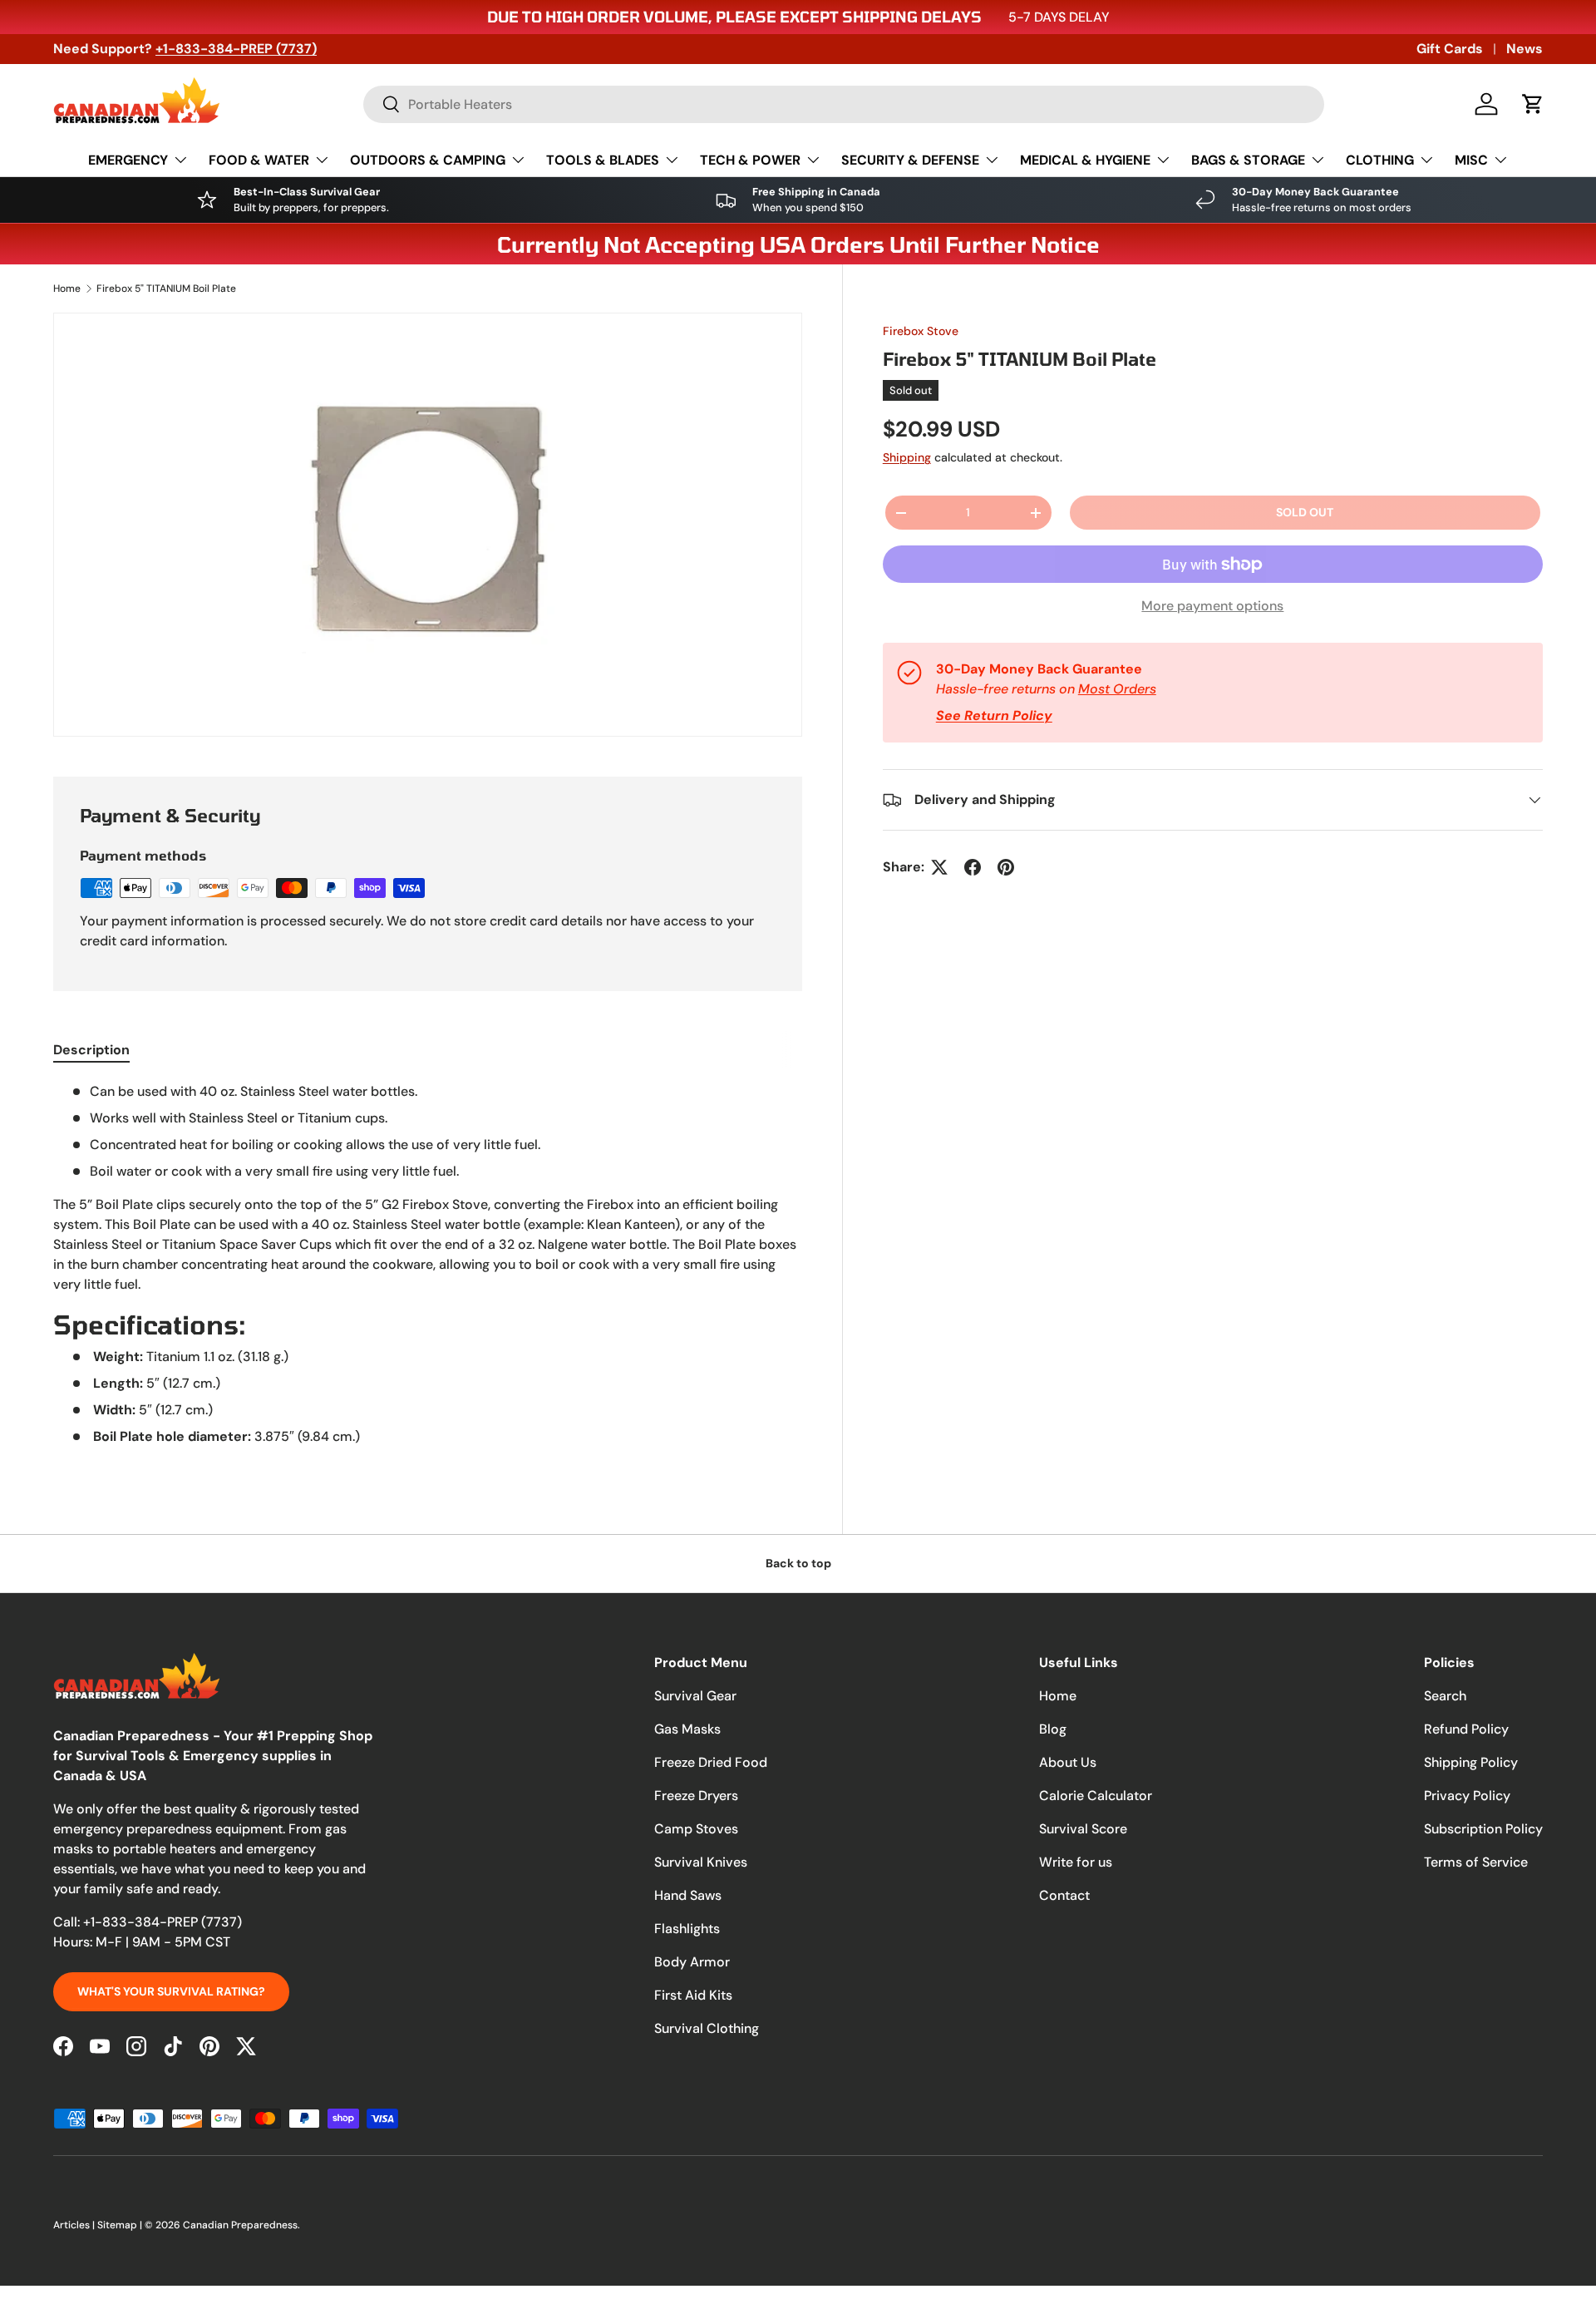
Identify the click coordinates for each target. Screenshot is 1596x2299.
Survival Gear (695, 1696)
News (1525, 49)
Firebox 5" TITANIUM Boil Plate (166, 289)
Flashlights (687, 1929)
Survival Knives (701, 1862)
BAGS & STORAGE (1248, 160)
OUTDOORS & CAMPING (428, 160)
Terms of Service (1476, 1862)
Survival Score (1083, 1829)
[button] (1533, 104)
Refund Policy (1466, 1729)
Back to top (798, 1563)
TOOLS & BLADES (603, 160)
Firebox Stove (921, 331)
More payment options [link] (1212, 606)
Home (67, 289)
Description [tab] (91, 1050)
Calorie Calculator (1096, 1796)
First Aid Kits (693, 1995)
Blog (1053, 1729)
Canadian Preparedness (240, 2225)
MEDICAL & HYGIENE (1085, 160)
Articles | (75, 2225)
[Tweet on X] (939, 867)
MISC (1471, 160)
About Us (1068, 1762)
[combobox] (844, 104)
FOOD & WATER (259, 160)
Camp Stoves (696, 1829)
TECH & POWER (750, 160)
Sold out (1305, 512)
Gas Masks (687, 1729)
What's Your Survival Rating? (171, 1991)
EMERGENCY (128, 160)
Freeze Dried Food (711, 1762)
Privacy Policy (1467, 1796)
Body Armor (692, 1962)
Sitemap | (121, 2225)
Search (1445, 1696)
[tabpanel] (428, 1271)
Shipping (907, 457)
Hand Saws (688, 1895)
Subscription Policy (1483, 1829)
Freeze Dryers (696, 1796)
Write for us (1076, 1862)
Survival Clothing (707, 2028)
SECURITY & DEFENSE (910, 160)
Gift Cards (1450, 49)
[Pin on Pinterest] (1006, 867)
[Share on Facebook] (973, 867)
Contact (1064, 1895)
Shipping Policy (1471, 1762)
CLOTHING (1380, 160)
